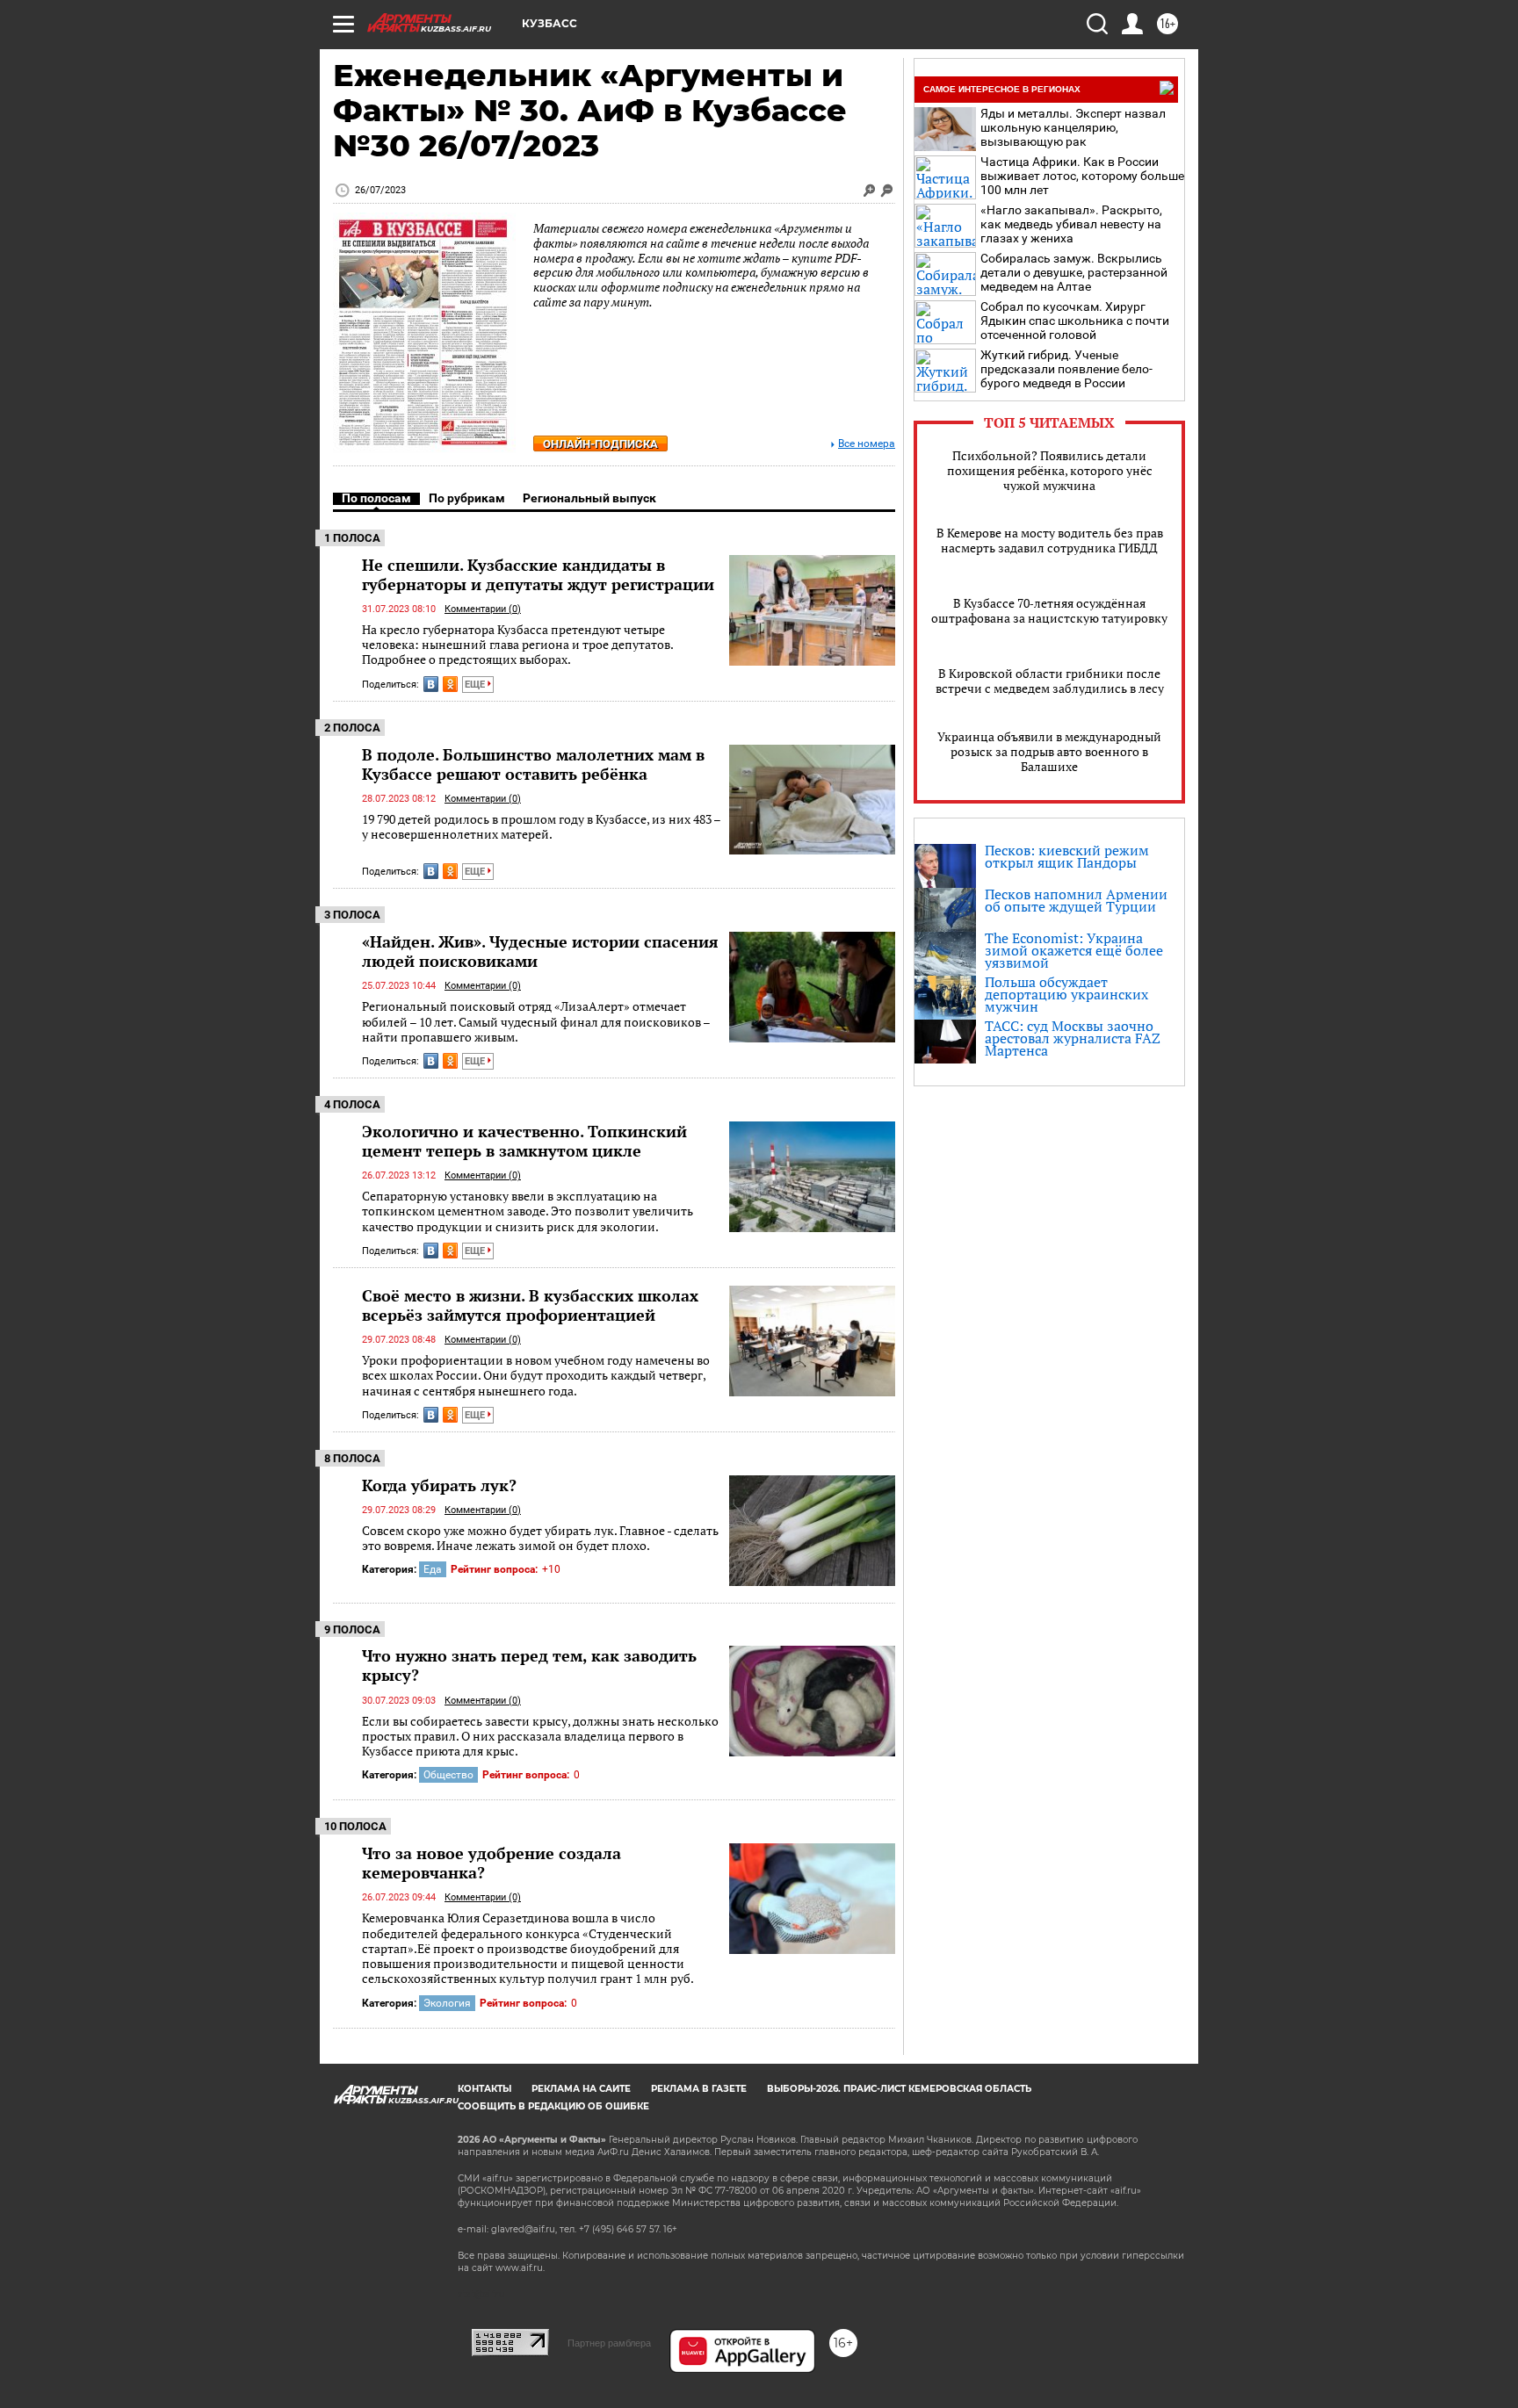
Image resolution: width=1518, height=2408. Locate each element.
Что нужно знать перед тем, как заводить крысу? (529, 1665)
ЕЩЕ (476, 685)
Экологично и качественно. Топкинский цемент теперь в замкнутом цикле (524, 1141)
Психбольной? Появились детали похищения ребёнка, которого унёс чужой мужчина (1050, 470)
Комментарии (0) (483, 609)
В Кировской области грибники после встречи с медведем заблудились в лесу (1050, 681)
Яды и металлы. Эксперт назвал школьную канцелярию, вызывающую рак (1073, 127)
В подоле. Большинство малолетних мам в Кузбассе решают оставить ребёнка (533, 764)
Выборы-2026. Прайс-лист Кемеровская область (899, 2089)
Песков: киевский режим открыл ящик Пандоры (1067, 856)
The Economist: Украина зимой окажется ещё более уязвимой (1074, 950)
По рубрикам (467, 498)
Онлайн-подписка (600, 444)
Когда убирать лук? (439, 1485)
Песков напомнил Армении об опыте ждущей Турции (1076, 900)
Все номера (867, 444)
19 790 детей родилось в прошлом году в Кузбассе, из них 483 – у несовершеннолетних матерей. (541, 827)
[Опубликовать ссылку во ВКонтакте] (431, 684)
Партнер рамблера (609, 2343)
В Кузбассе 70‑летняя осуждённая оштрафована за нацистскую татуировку (1049, 610)
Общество (448, 1775)
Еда (433, 1569)
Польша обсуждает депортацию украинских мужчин (1066, 994)
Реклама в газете (699, 2089)
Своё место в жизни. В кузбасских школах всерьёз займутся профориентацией (530, 1305)
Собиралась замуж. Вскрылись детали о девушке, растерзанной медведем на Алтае (1074, 272)
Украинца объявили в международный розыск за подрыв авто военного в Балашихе (1049, 751)
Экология (447, 2003)
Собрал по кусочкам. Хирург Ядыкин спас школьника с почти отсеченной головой (1075, 321)
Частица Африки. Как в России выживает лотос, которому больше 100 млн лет (1082, 176)
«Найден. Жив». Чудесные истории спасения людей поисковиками (540, 951)
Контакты (484, 2089)
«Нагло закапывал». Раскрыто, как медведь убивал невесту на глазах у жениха (1071, 224)
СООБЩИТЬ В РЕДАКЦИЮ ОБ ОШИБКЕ (553, 2106)
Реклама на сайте (581, 2089)
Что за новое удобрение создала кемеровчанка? (492, 1863)
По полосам (376, 498)
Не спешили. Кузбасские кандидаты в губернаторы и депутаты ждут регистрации (538, 574)
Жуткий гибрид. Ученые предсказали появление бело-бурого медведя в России (1066, 369)
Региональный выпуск (589, 498)
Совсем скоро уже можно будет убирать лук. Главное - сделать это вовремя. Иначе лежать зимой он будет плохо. (540, 1538)
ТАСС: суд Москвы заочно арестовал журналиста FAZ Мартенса (1073, 1038)
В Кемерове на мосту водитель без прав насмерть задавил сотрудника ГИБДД (1050, 540)
